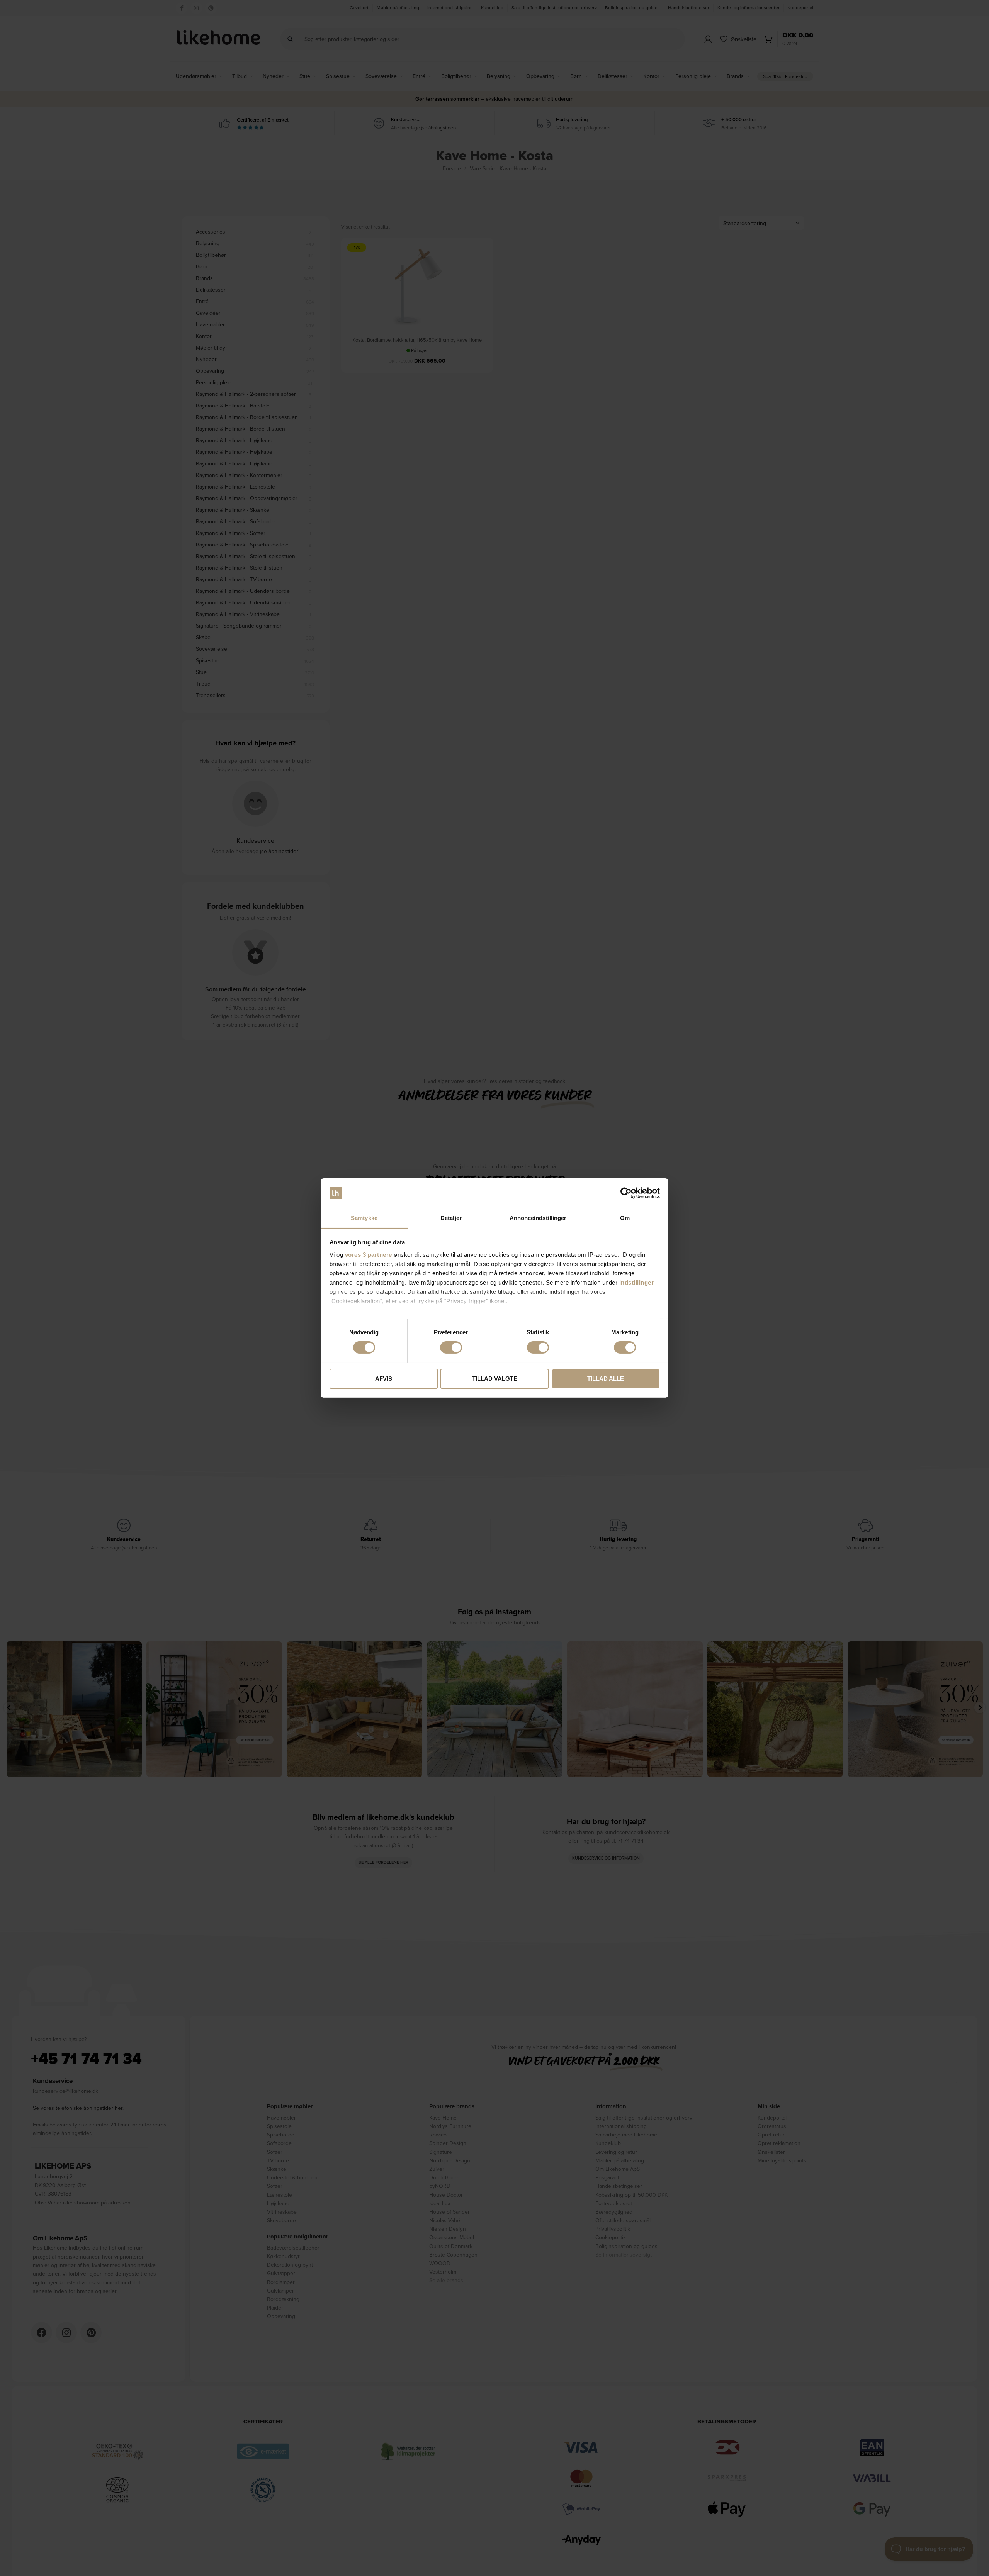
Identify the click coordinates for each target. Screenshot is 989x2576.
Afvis (384, 1379)
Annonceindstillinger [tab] (538, 1218)
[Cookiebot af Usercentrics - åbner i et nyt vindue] (626, 1193)
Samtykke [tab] (364, 1218)
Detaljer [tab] (451, 1218)
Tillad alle (606, 1379)
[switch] (451, 1347)
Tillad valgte (495, 1379)
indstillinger (637, 1282)
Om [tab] (625, 1218)
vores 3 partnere (369, 1255)
